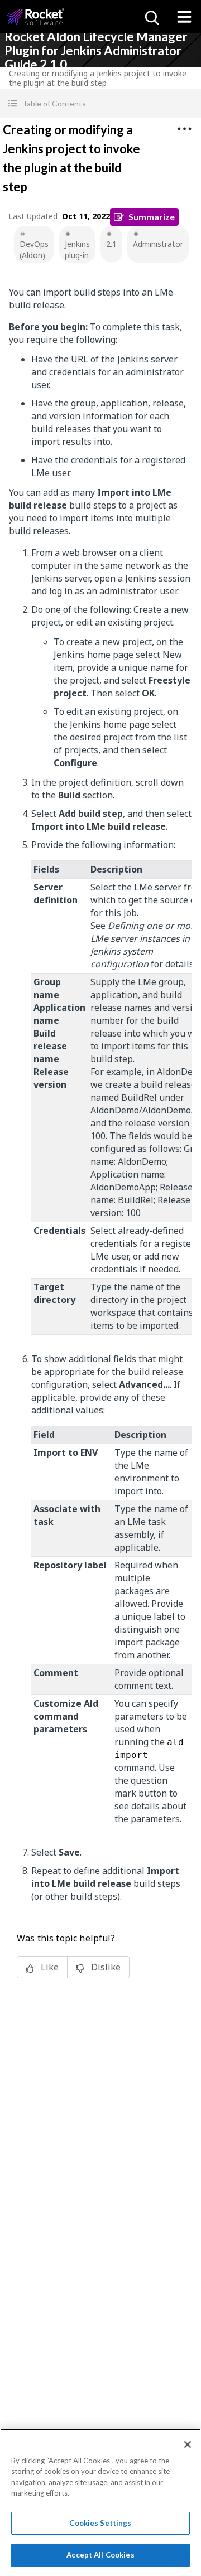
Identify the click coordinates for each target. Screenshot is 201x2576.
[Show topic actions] (184, 129)
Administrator (158, 244)
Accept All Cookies (100, 2555)
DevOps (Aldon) (34, 250)
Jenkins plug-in (77, 250)
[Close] (188, 2444)
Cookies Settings (100, 2523)
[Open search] (151, 17)
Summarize (152, 217)
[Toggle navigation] (184, 17)
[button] (100, 103)
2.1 (111, 244)
